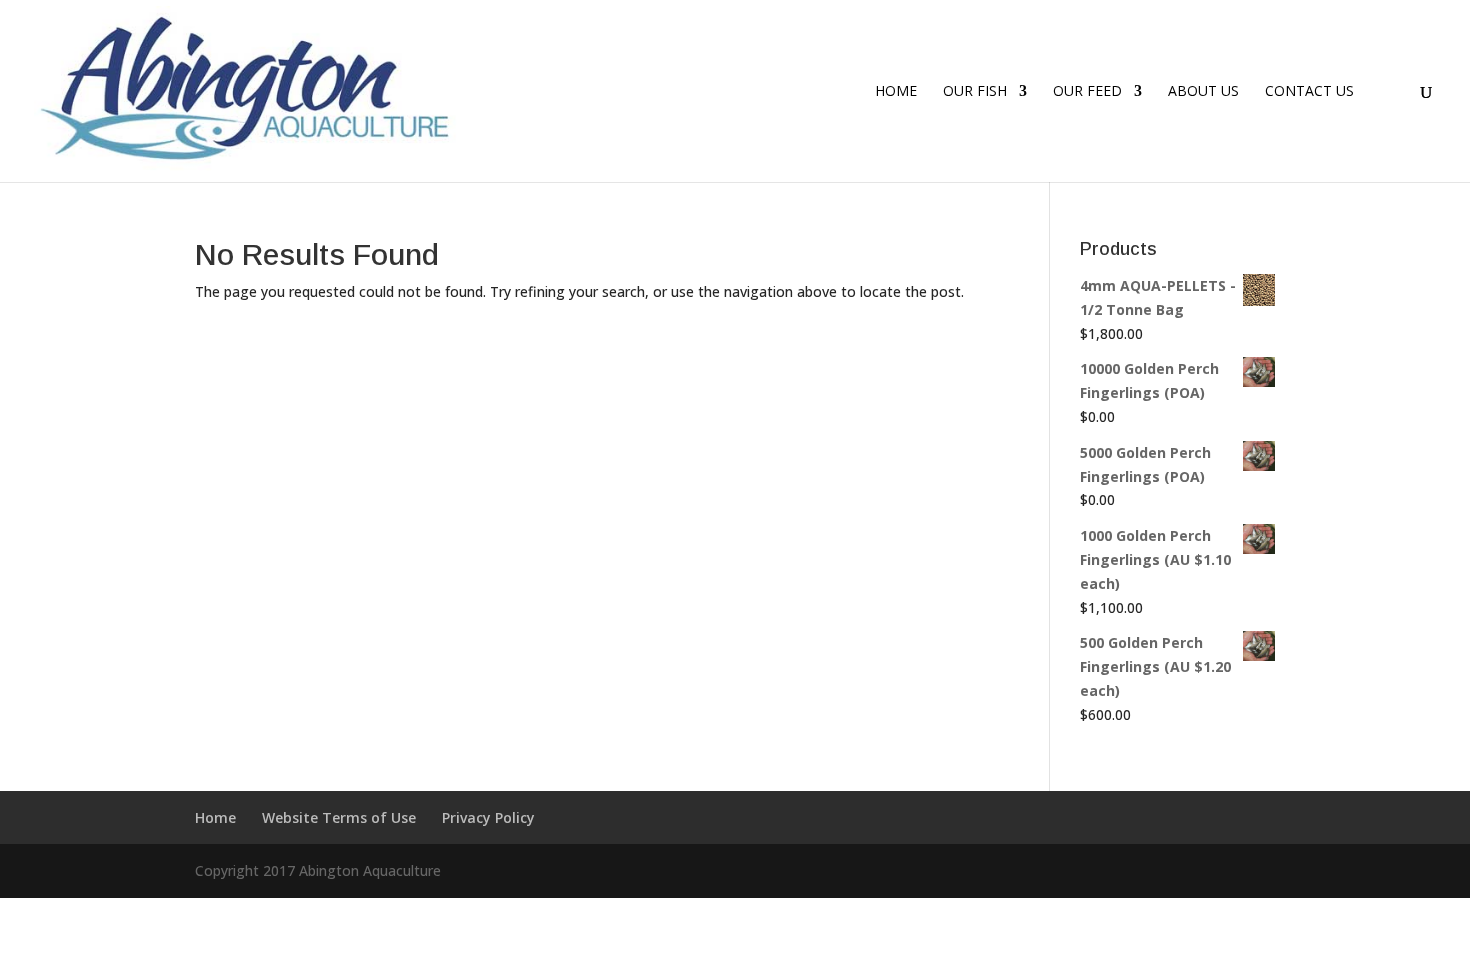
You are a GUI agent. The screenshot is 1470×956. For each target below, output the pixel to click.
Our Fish (975, 92)
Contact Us (1309, 92)
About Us (1203, 92)
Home (896, 92)
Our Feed (1087, 92)
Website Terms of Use (339, 817)
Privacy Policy (488, 817)
